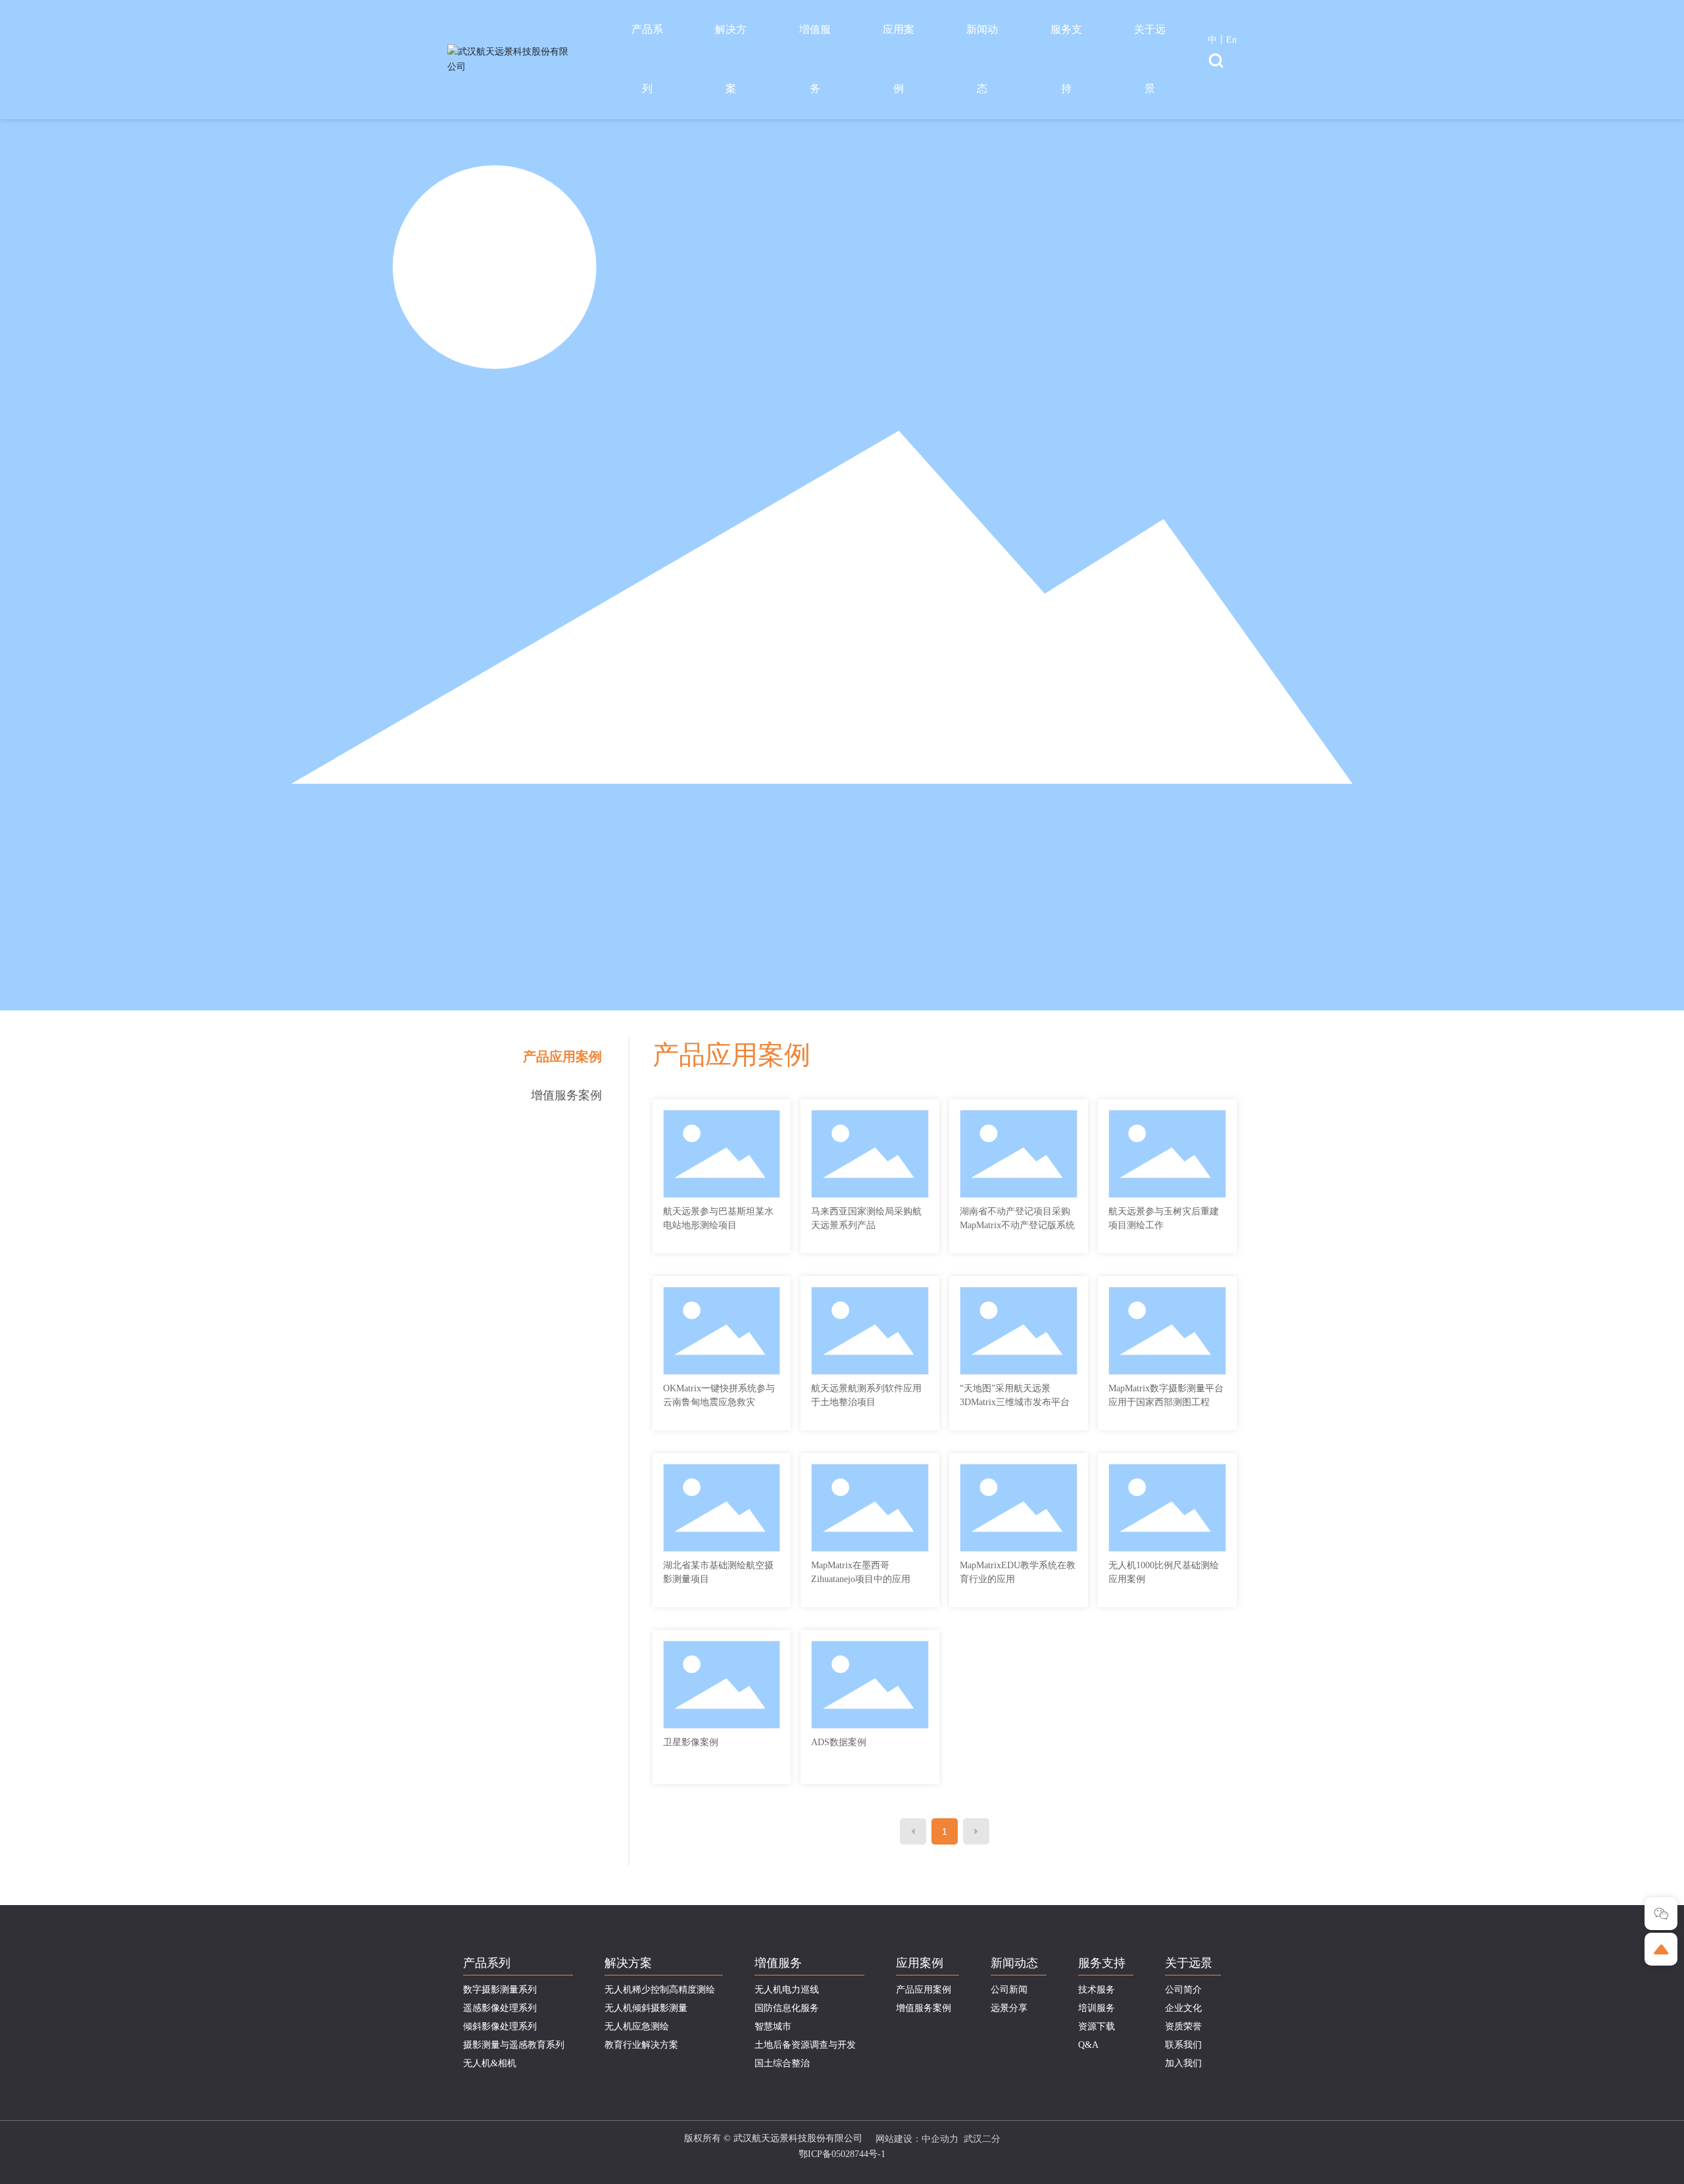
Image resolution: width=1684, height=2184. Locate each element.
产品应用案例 (562, 1056)
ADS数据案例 (839, 1742)
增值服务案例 (566, 1095)
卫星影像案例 (691, 1742)
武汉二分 (982, 2139)
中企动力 (940, 2139)
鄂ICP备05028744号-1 (842, 2154)
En (1231, 40)
